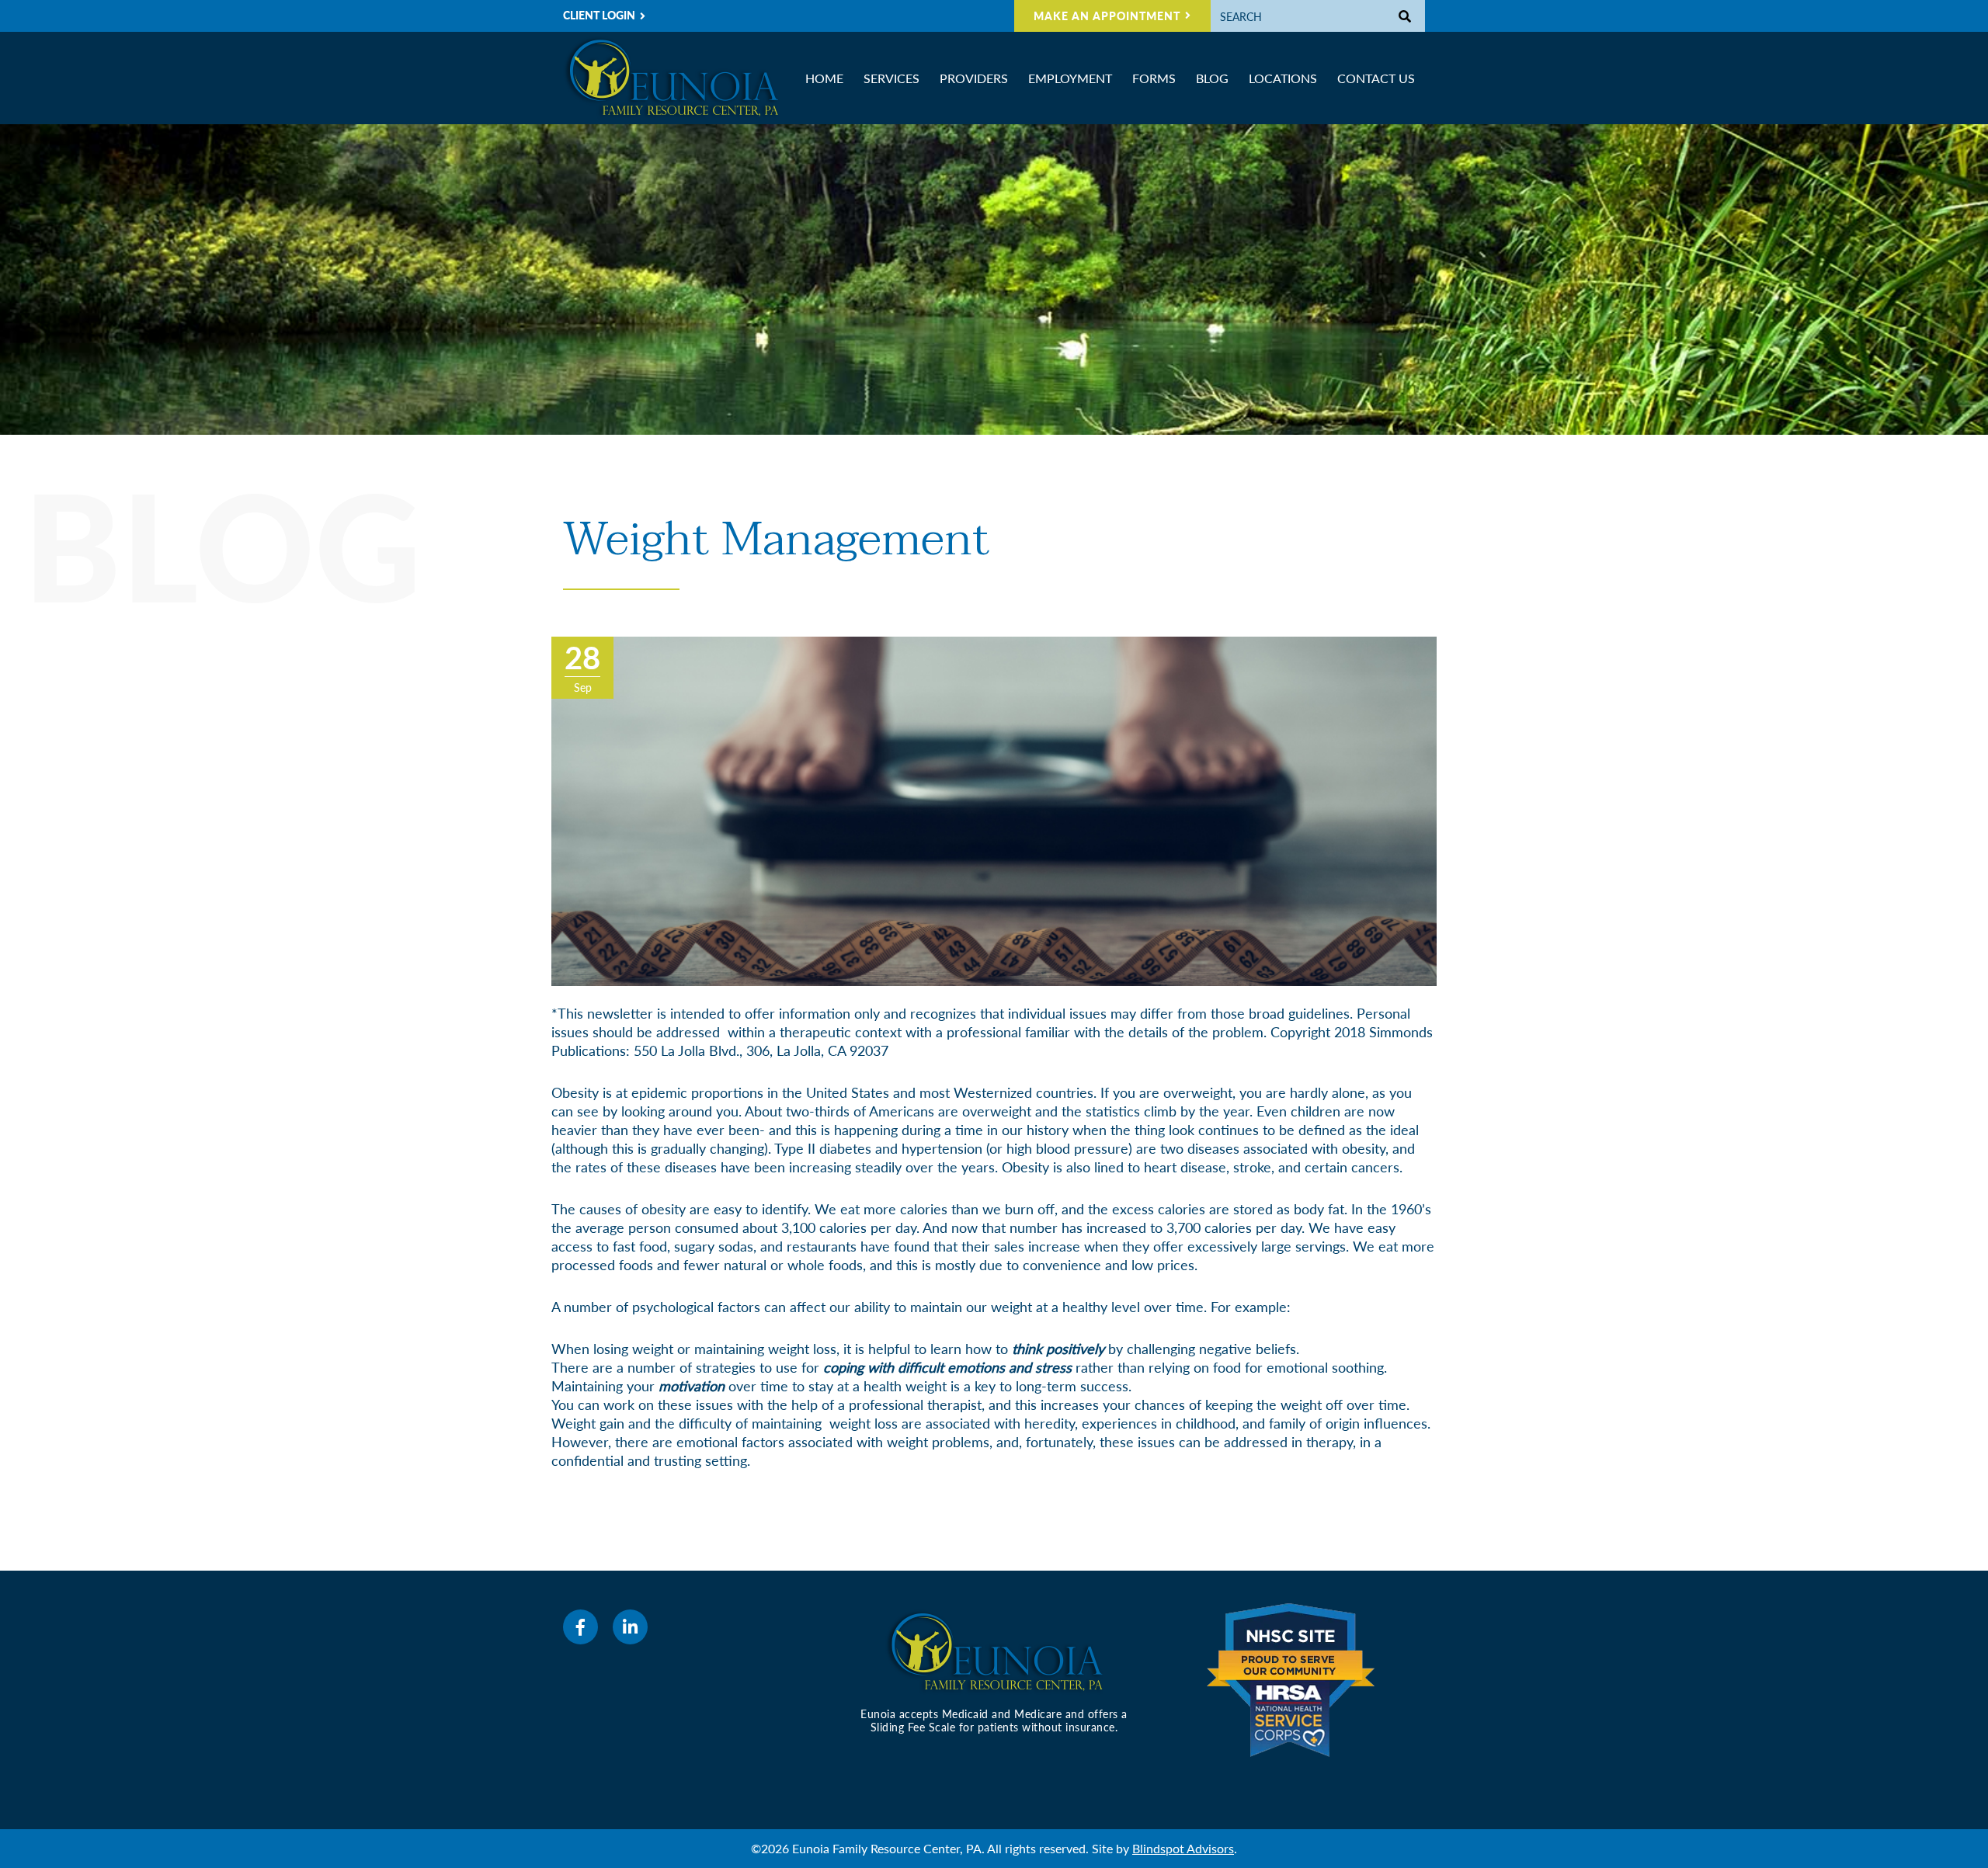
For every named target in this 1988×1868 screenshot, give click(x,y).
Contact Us (1376, 78)
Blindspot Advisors (1183, 1848)
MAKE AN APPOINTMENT (1107, 16)
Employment (1070, 78)
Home (824, 78)
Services (891, 78)
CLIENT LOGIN (599, 15)
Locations (1283, 78)
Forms (1154, 78)
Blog (1212, 78)
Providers (974, 78)
